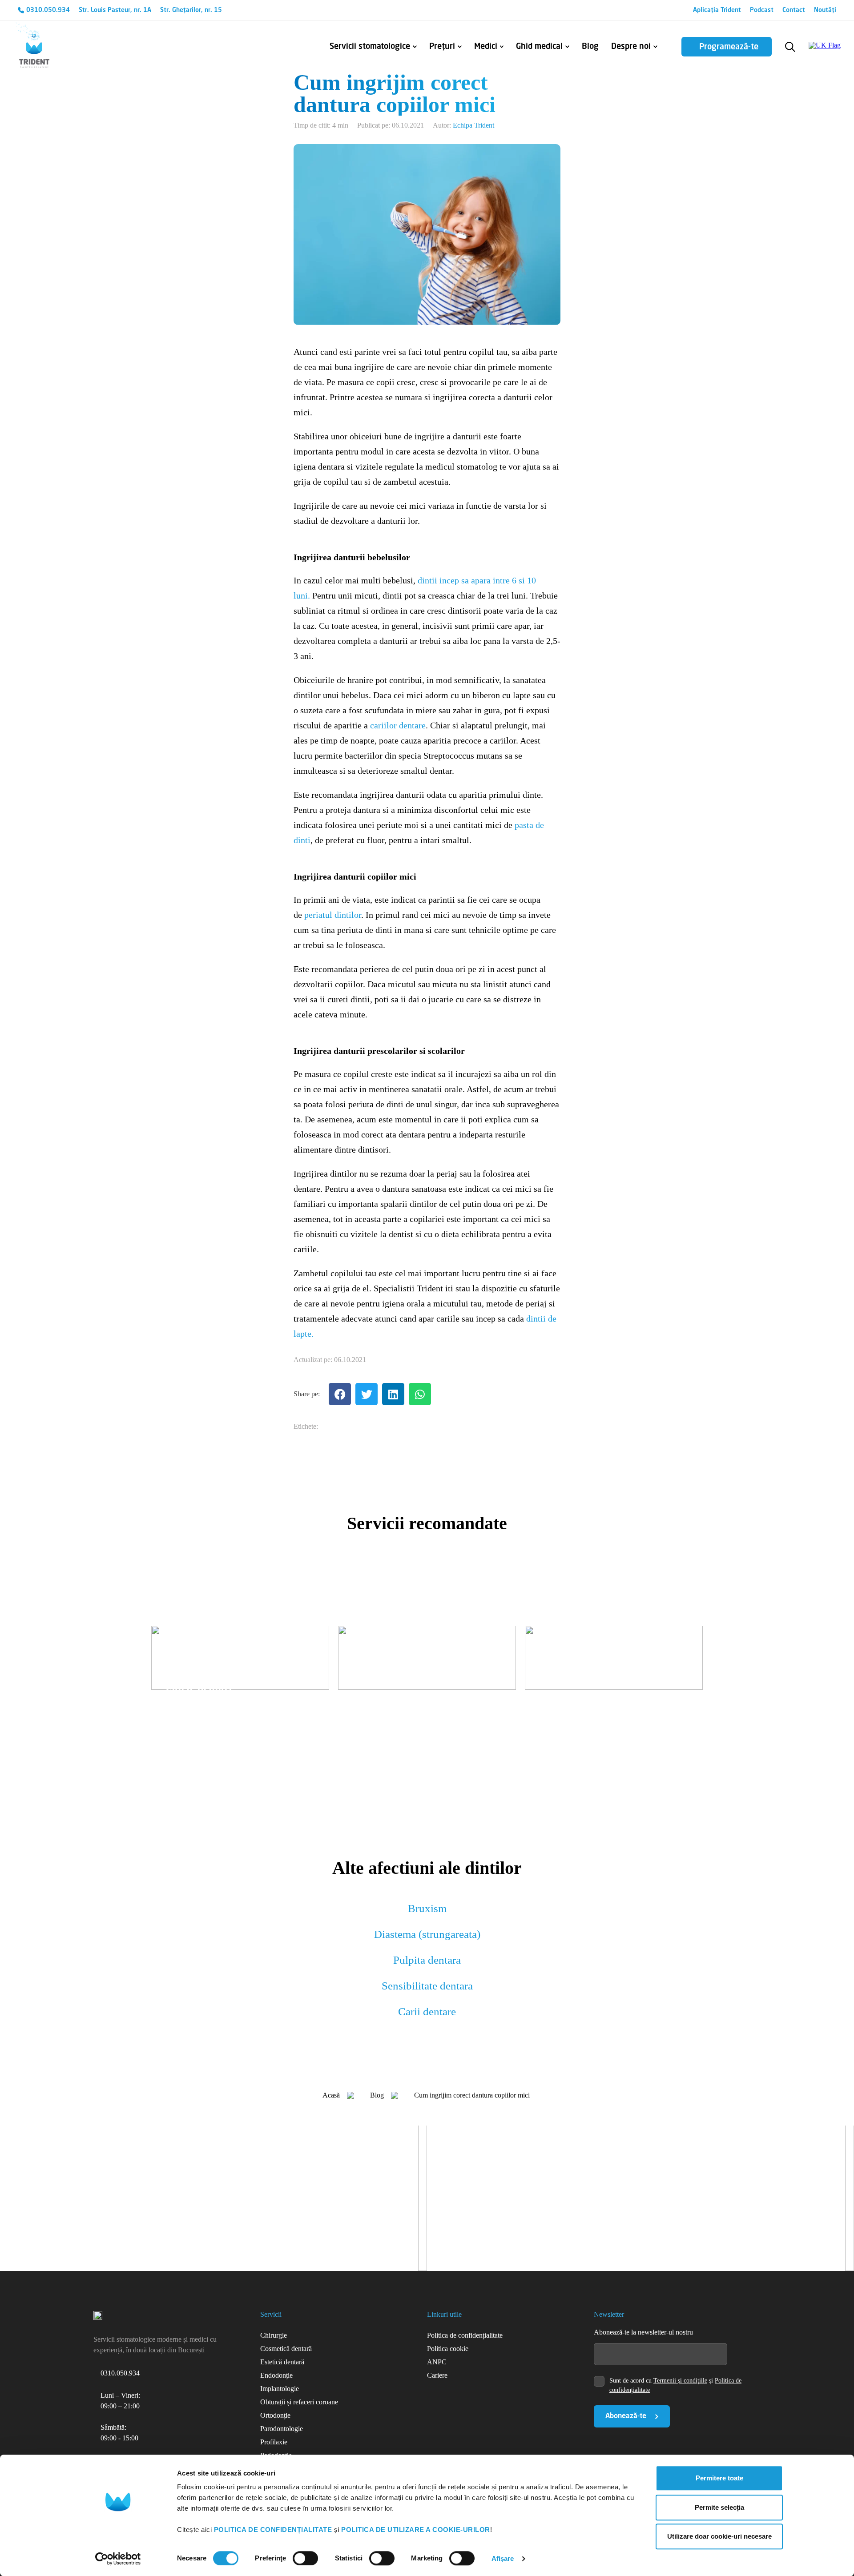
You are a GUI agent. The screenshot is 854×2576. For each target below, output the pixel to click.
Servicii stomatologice (370, 47)
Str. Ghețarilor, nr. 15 (191, 10)
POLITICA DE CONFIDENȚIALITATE (273, 2530)
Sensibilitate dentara (427, 1986)
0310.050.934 (48, 10)
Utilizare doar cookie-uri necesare (719, 2536)
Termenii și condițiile (680, 2381)
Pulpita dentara (427, 1960)
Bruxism (427, 1908)
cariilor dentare (398, 725)
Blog (590, 47)
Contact (794, 10)
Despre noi (631, 47)
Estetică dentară (282, 2362)
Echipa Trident (473, 125)
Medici (486, 47)
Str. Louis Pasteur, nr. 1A (115, 10)
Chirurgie (274, 2335)
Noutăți (825, 10)
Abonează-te (626, 2416)
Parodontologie (282, 2429)
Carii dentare (427, 2011)
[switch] (305, 2558)
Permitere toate (719, 2478)
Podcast (762, 10)
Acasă (331, 2095)
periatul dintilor (333, 915)
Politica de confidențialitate (465, 2335)
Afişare (503, 2558)
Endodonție (276, 2375)
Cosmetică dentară (286, 2349)
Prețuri (442, 47)
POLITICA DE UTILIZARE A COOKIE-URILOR (416, 2530)
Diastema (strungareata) (427, 1934)
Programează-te (729, 47)
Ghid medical (539, 47)
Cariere (437, 2375)
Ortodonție (275, 2415)
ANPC (437, 2362)
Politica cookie (448, 2349)
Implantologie (280, 2389)
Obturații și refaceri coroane (299, 2402)
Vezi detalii (181, 1718)
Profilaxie (274, 2442)
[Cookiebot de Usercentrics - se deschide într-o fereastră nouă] (118, 2559)
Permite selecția (719, 2507)
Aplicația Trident (717, 10)
